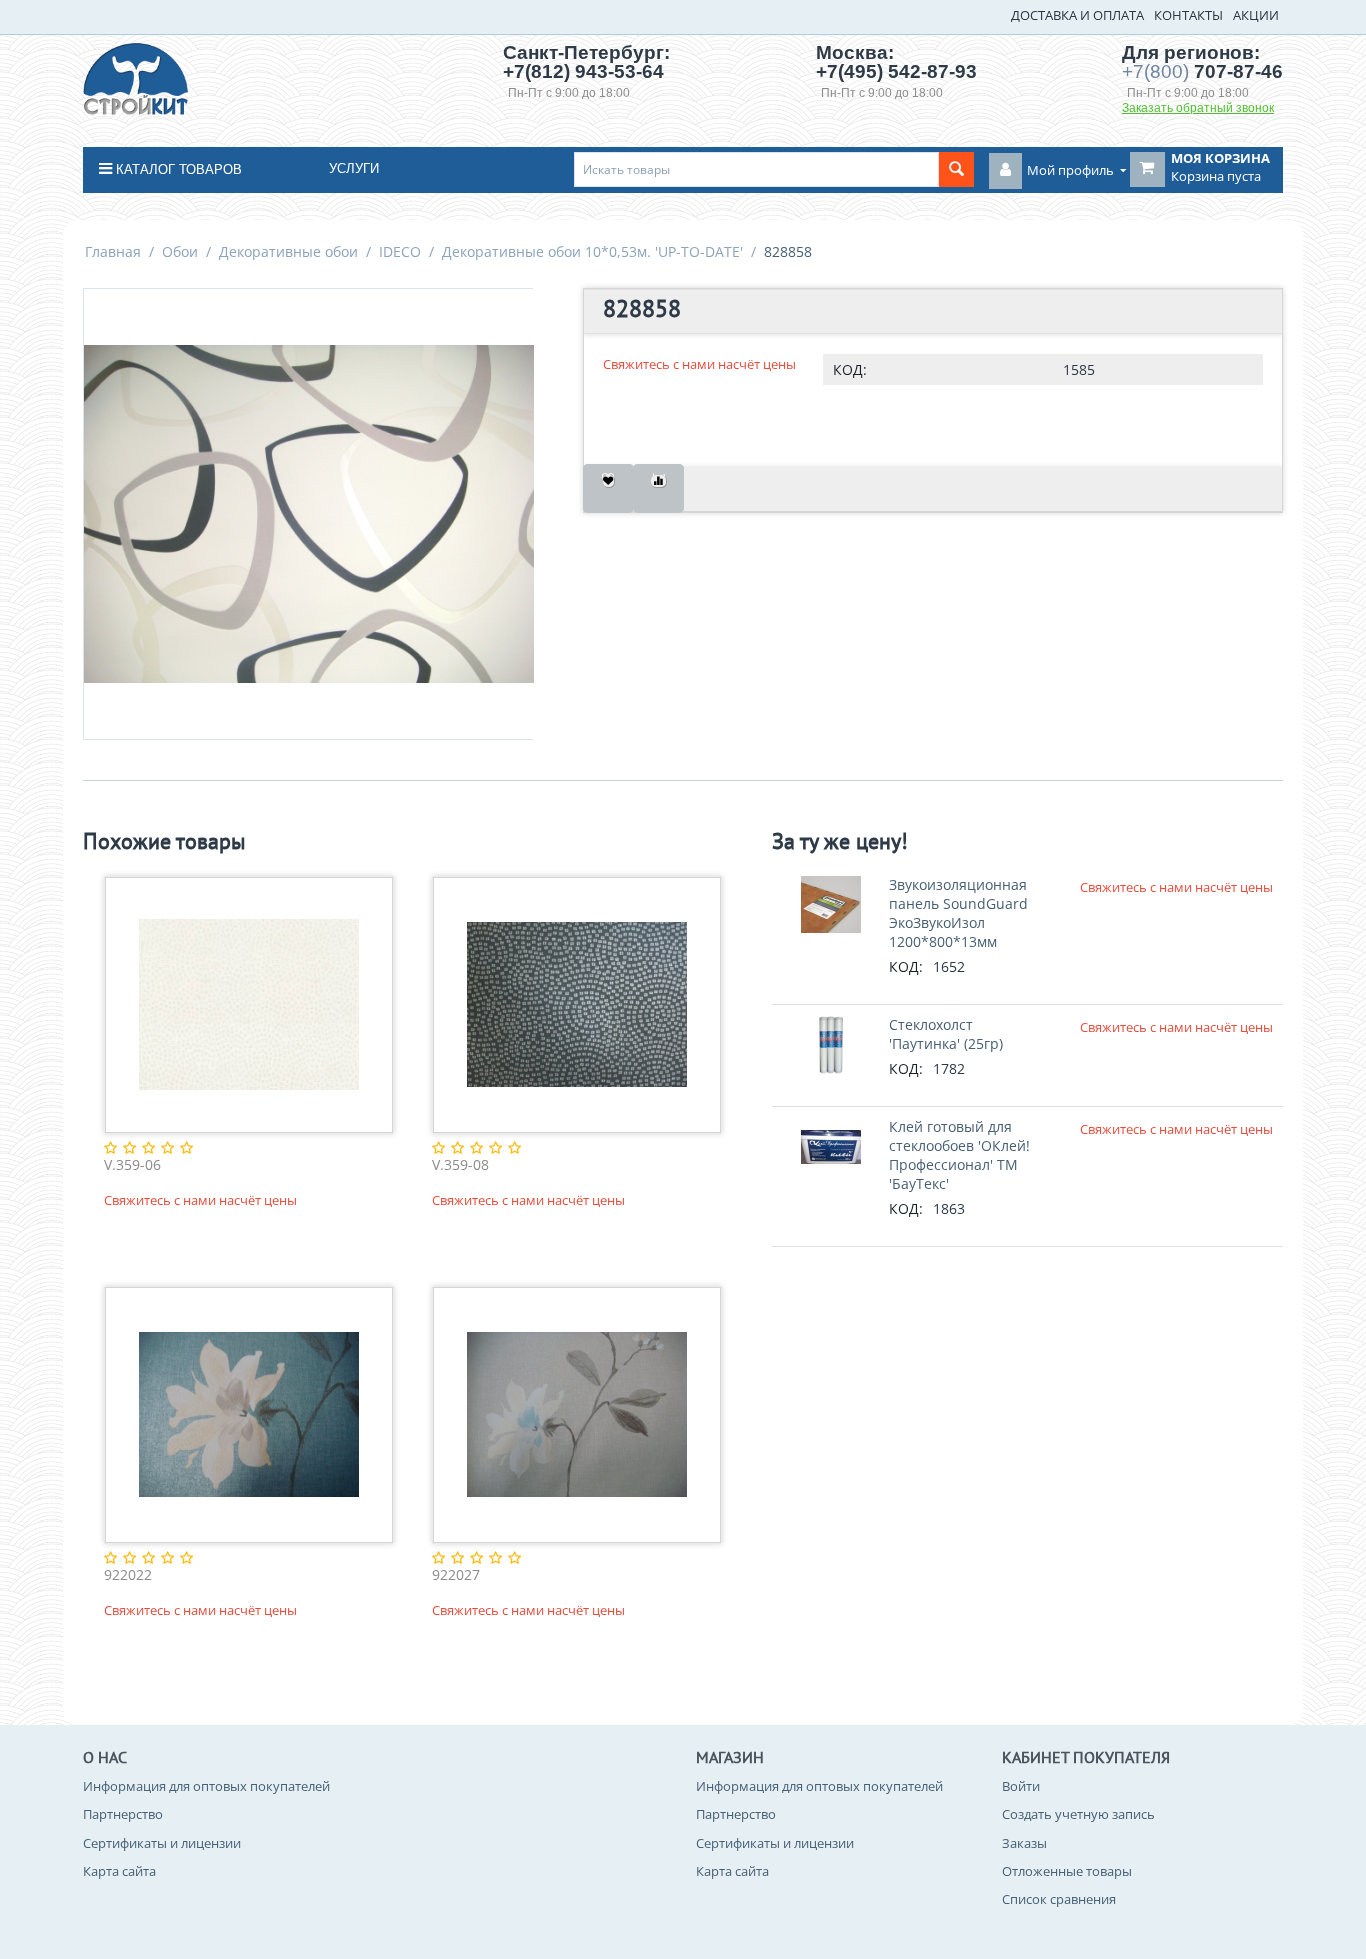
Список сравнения (1059, 1899)
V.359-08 (460, 1165)
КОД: (850, 369)
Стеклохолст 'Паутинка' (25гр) (946, 1034)
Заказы (1024, 1843)
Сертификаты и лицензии (162, 1843)
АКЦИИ (1256, 15)
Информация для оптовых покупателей (206, 1786)
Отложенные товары (1067, 1871)
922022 (128, 1575)
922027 (456, 1575)
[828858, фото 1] (308, 514)
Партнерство (123, 1814)
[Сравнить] (658, 488)
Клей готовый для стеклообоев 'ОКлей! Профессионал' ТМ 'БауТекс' (959, 1155)
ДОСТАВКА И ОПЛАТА (1077, 15)
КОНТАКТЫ (1188, 15)
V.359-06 (132, 1165)
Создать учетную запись (1078, 1814)
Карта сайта (119, 1871)
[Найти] (956, 169)
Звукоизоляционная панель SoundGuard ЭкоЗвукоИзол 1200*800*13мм (958, 913)
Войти (1021, 1786)
